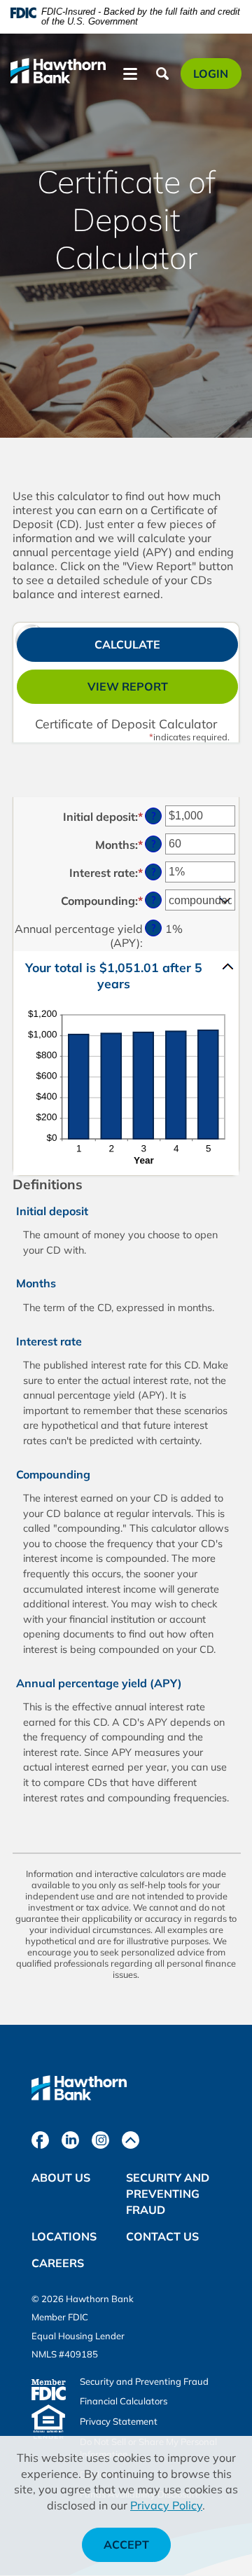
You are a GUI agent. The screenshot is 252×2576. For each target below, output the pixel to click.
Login (217, 77)
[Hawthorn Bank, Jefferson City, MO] (58, 75)
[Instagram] (100, 2140)
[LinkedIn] (70, 2140)
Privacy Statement (119, 2421)
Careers (58, 2263)
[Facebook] (40, 2140)
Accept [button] (126, 2544)
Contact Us (162, 2236)
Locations (64, 2236)
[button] (126, 976)
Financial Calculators (124, 2401)
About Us (61, 2177)
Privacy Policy (166, 2505)
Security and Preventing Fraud (168, 2194)
